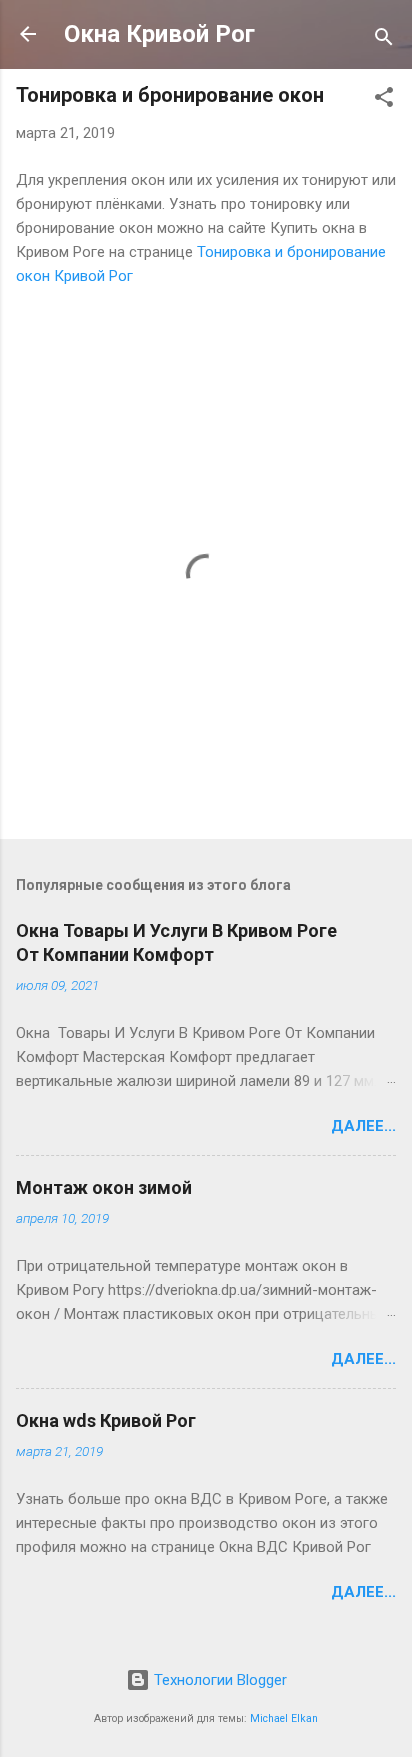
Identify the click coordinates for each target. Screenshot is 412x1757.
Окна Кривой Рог (159, 34)
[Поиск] (384, 40)
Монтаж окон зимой (104, 1187)
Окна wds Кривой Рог (106, 1420)
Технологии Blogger (218, 1680)
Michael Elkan (284, 1718)
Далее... (363, 1126)
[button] (384, 100)
